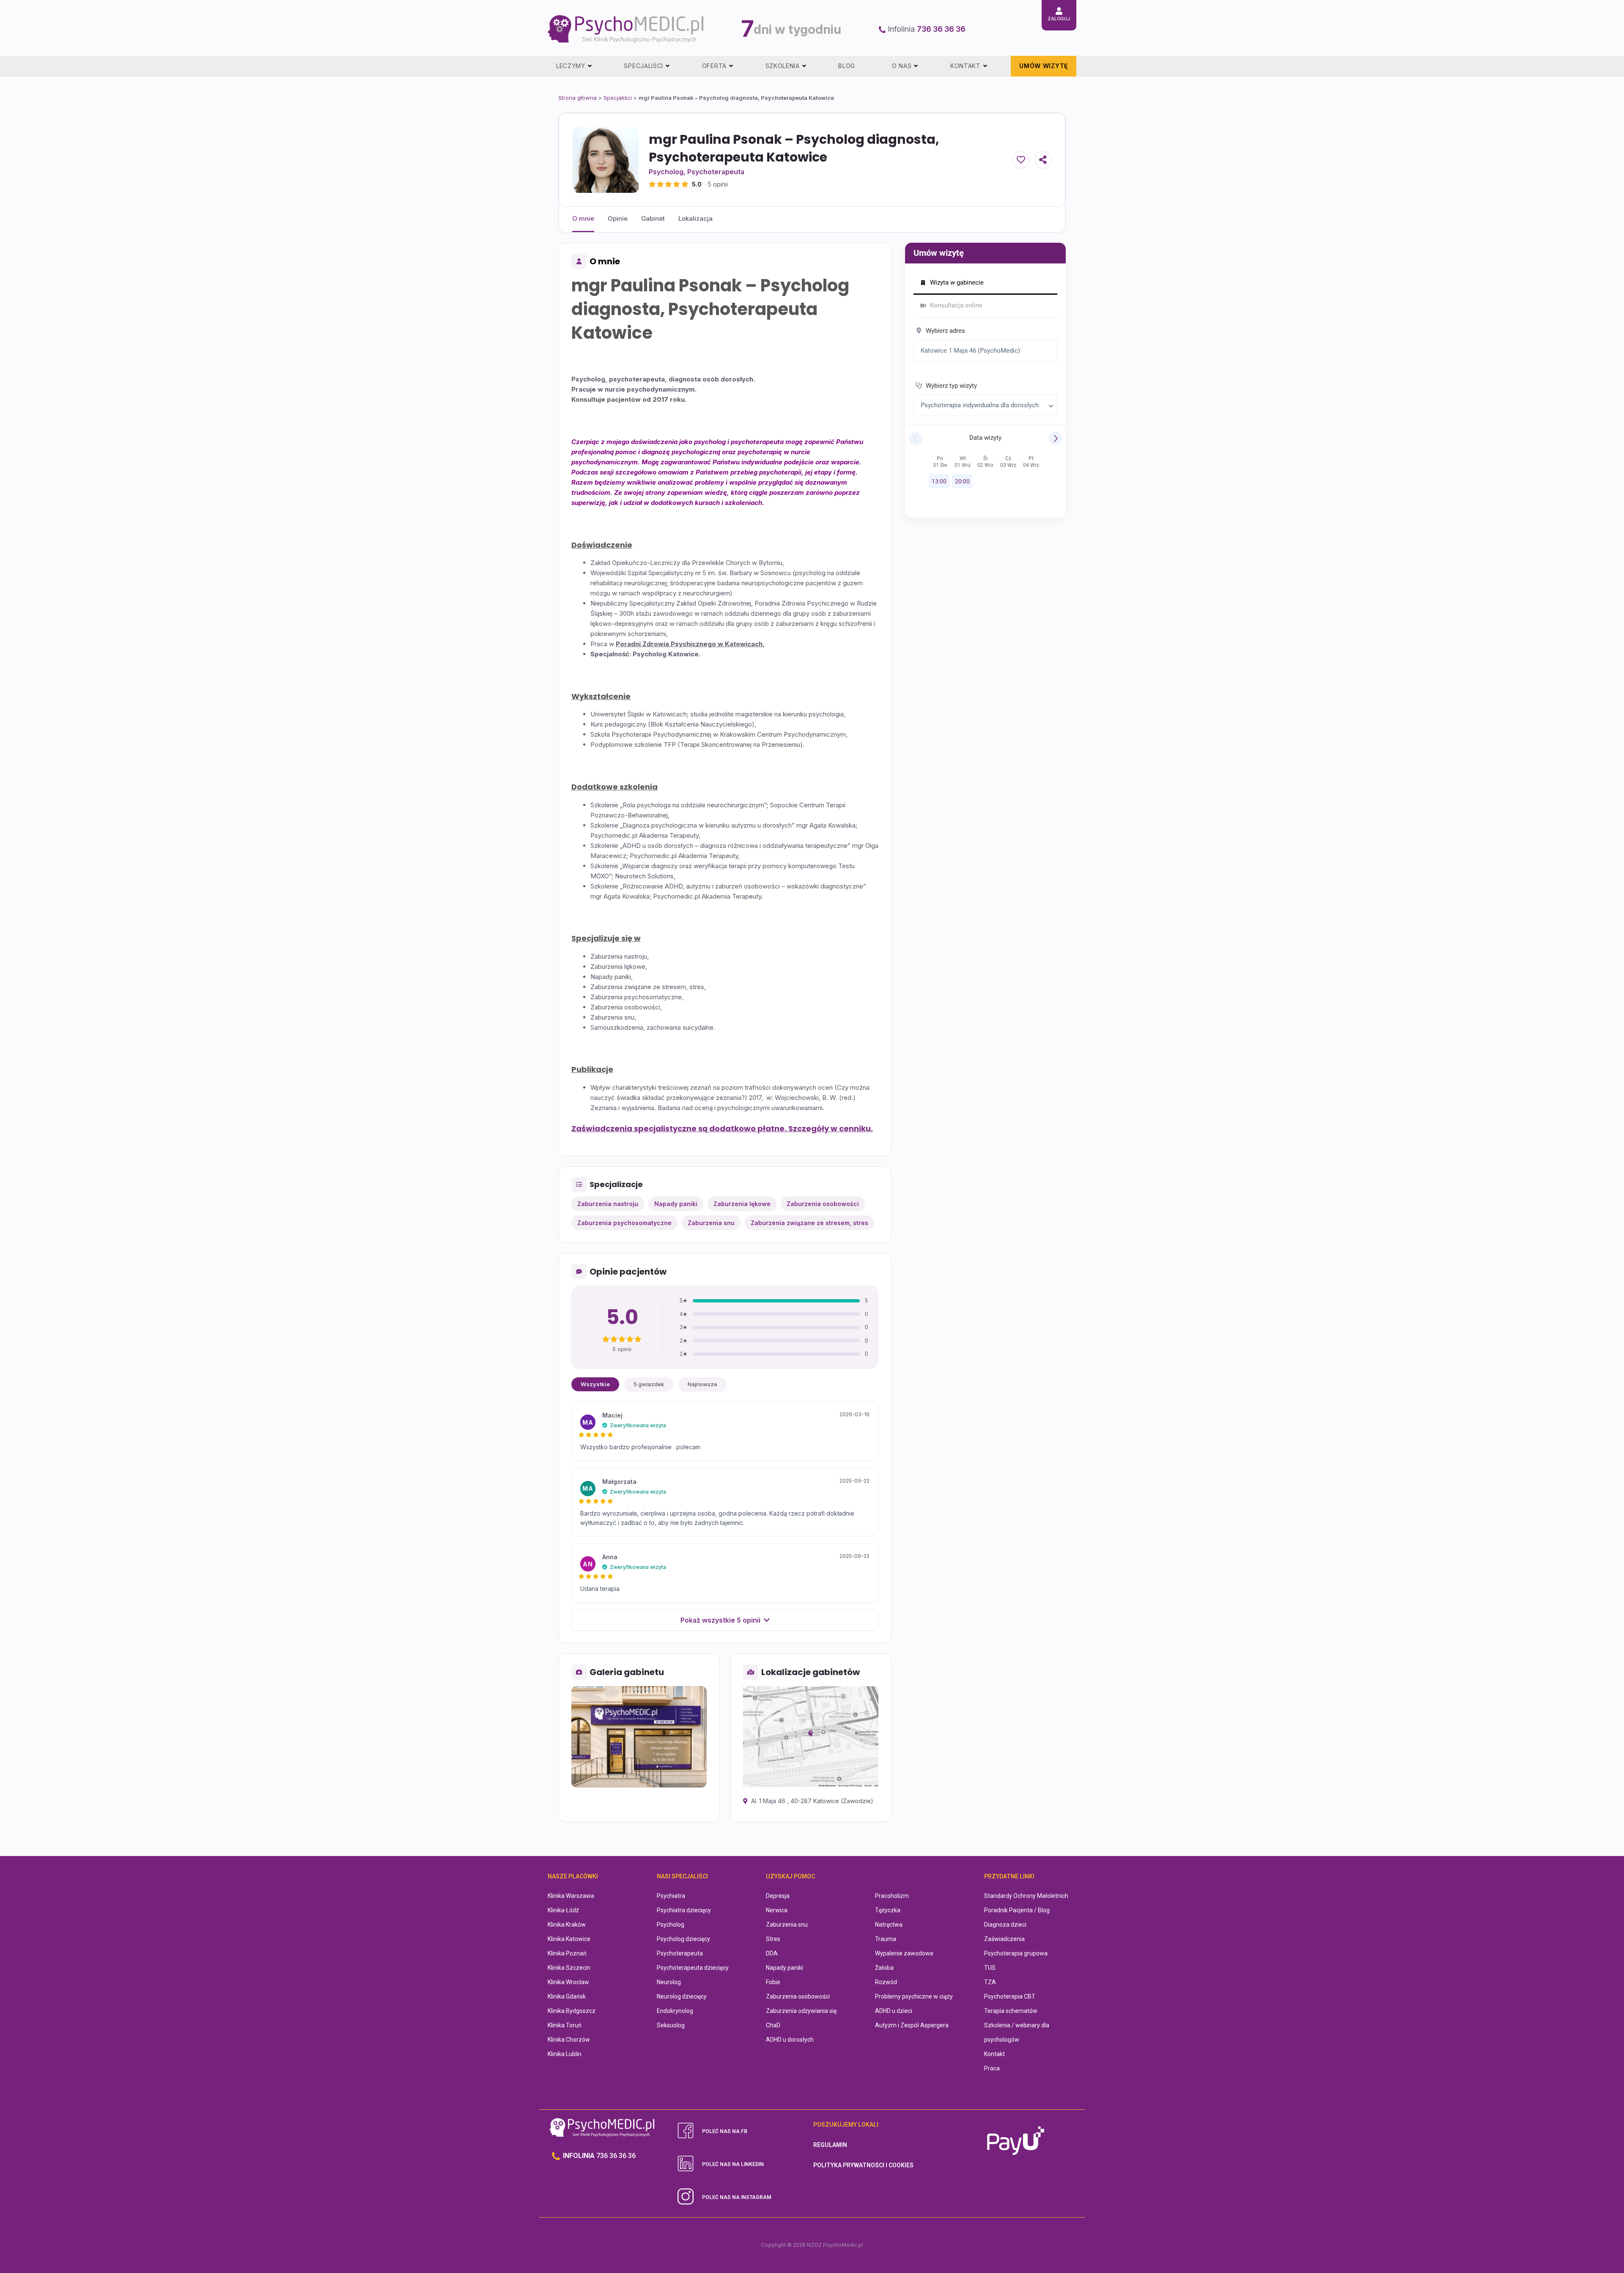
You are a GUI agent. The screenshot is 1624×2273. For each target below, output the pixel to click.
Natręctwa (889, 1925)
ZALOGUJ (1059, 19)
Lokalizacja (695, 218)
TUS (990, 1968)
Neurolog (669, 1982)
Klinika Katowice (569, 1939)
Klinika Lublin (565, 2054)
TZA (990, 1982)
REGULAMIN (830, 2145)
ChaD (773, 2025)
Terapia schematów (1011, 2011)
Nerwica (777, 1910)
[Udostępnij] (1043, 160)
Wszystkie (595, 1384)
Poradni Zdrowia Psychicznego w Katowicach (689, 644)
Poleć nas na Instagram (737, 2197)
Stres (773, 1939)
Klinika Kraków (567, 1925)
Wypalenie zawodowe (904, 1953)
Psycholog (666, 172)
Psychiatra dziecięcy (684, 1910)
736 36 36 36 (941, 29)
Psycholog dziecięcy (683, 1939)
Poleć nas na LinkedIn (733, 2164)
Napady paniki (785, 1968)
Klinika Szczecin (569, 1968)
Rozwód (886, 1982)
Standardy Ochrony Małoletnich (1026, 1896)
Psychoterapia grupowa (1016, 1953)
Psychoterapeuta (716, 172)
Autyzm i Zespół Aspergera (912, 2025)
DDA (772, 1953)
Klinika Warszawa (571, 1896)
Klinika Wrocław (568, 1982)
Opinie (618, 218)
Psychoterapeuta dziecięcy (693, 1968)
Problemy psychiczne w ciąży (914, 1996)
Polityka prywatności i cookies (863, 2165)
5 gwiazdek (649, 1384)
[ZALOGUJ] (1059, 11)
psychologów (1002, 2040)
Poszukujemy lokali (846, 2125)
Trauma (886, 1939)
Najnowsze (702, 1384)
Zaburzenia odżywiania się (801, 2011)
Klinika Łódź (563, 1910)
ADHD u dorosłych (790, 2040)
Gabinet (653, 218)
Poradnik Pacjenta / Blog (1017, 1910)
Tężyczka (888, 1910)
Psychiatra (671, 1896)
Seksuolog (671, 2025)
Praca (992, 2068)
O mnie (583, 218)
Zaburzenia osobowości (798, 1996)
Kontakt (994, 2054)
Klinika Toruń (565, 2025)
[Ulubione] (1021, 160)
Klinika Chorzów (569, 2040)
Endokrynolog (675, 2011)
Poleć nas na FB (725, 2131)
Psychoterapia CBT (1010, 1996)
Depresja (778, 1896)
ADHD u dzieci (894, 2011)
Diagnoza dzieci (1005, 1925)
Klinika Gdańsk (567, 1996)
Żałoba (884, 1968)
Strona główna (577, 98)
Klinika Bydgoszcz (572, 2011)
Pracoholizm (892, 1896)
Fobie (773, 1982)
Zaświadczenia (1004, 1939)
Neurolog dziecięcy (682, 1996)
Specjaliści (618, 98)
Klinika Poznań (567, 1953)
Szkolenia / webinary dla (1017, 2025)
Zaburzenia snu (787, 1925)
